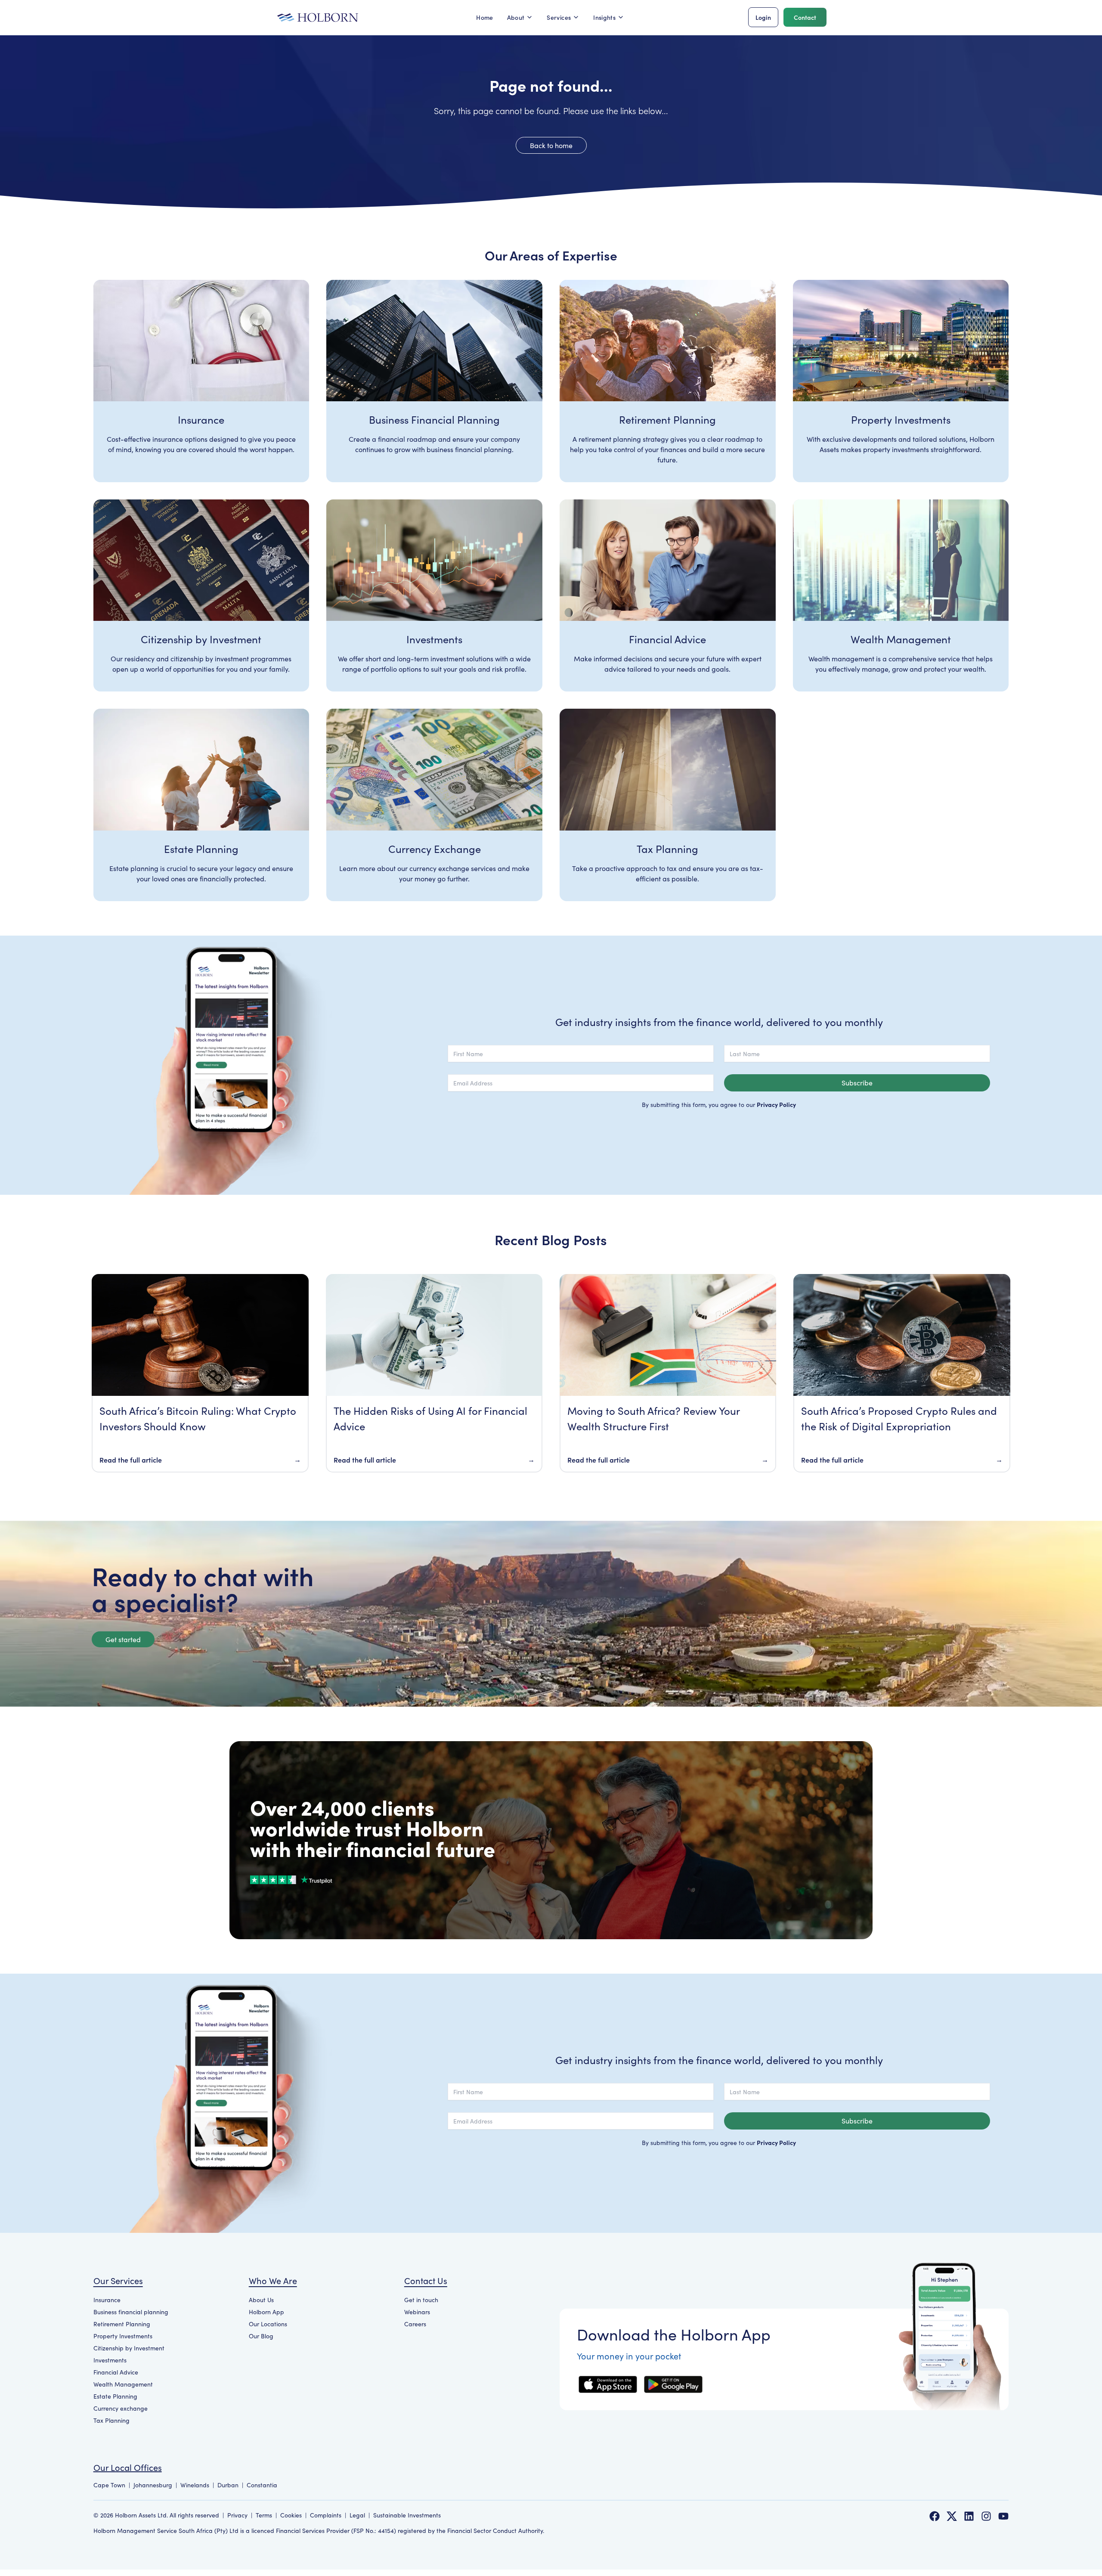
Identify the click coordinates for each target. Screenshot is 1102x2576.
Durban (228, 2485)
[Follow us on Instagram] (986, 2516)
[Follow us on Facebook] (935, 2516)
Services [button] (559, 17)
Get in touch (421, 2300)
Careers (415, 2324)
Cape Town (109, 2485)
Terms (264, 2515)
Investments (110, 2360)
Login (763, 17)
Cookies (291, 2515)
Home (484, 17)
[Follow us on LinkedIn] (969, 2516)
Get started (123, 1639)
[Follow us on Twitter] (952, 2516)
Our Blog (261, 2336)
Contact (805, 17)
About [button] (516, 17)
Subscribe (857, 1083)
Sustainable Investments (407, 2515)
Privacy (237, 2515)
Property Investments (123, 2336)
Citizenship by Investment (129, 2348)
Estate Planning (115, 2396)
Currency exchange (121, 2408)
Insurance (107, 2300)
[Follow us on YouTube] (1003, 2516)
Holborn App (266, 2312)
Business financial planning (131, 2312)
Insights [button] (604, 17)
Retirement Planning (122, 2324)
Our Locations (268, 2324)
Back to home (551, 145)
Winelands (195, 2485)
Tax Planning (111, 2420)
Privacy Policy (776, 1104)
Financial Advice (116, 2372)
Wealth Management (123, 2384)
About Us (261, 2300)
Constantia (262, 2485)
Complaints (326, 2515)
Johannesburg (153, 2485)
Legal (357, 2515)
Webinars (417, 2312)
